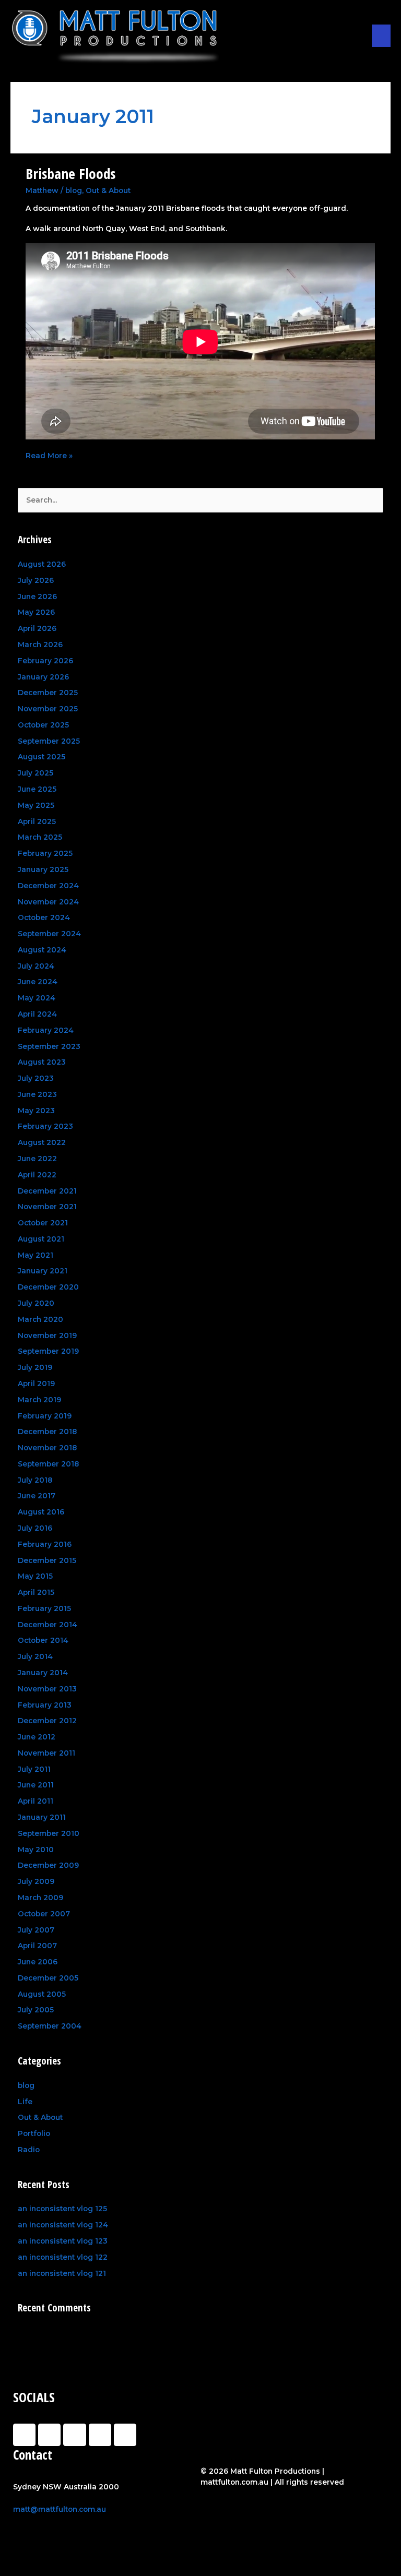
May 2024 (37, 998)
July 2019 (35, 1367)
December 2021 (47, 1191)
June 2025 (37, 789)
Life (25, 2102)
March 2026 (40, 645)
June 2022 (37, 1159)
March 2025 (40, 837)
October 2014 (43, 1640)
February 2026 (45, 661)
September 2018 (48, 1464)
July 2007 (36, 1930)
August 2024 (42, 950)
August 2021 (41, 1239)
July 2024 (36, 966)
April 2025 (37, 821)
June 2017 (37, 1496)
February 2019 (45, 1416)
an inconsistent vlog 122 (63, 2257)
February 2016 (45, 1544)
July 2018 (35, 1480)
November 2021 (47, 1207)
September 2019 (48, 1351)
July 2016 (35, 1528)
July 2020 (36, 1303)
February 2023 (45, 1126)
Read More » (49, 455)
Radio (29, 2150)
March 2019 (39, 1400)
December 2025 (48, 693)
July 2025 (36, 773)
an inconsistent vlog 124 (63, 2225)
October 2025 (43, 725)
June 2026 (37, 597)
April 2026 (37, 628)
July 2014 (35, 1656)
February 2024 (46, 1030)
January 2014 (43, 1673)
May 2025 (36, 805)
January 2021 (43, 1271)
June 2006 (38, 1962)
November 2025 (48, 709)
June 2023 (37, 1094)
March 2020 (40, 1319)
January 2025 (43, 869)
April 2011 (36, 1801)
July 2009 (36, 1881)
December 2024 (48, 886)
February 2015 (44, 1608)
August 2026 (42, 564)
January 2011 (42, 1817)
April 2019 (36, 1384)
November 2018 (47, 1448)
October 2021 (43, 1223)
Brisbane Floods (70, 174)
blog (74, 190)
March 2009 (40, 1898)
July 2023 (36, 1078)
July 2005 (36, 2010)
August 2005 (42, 1994)
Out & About (108, 190)
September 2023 (49, 1046)
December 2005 (48, 1978)
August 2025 (42, 757)
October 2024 (44, 917)
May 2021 (36, 1255)
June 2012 (37, 1737)
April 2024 (37, 1014)
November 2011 (46, 1753)
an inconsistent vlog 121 (62, 2273)
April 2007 (37, 1946)
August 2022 (42, 1142)
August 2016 (41, 1512)
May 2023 (36, 1111)
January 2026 (43, 677)
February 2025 (45, 853)
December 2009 (48, 1865)
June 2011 (36, 1785)
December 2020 (48, 1287)
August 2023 (42, 1062)
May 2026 (36, 612)
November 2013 (47, 1689)
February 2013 (45, 1705)
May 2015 (35, 1576)
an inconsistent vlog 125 (62, 2209)
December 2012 (47, 1721)
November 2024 (48, 902)
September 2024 (49, 934)
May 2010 (36, 1850)
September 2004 (50, 2026)
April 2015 (36, 1592)
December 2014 (48, 1625)
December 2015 (47, 1560)
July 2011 (34, 1769)
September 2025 (49, 741)
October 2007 (44, 1914)
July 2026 (36, 580)
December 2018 (47, 1432)
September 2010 (49, 1833)
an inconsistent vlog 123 (63, 2241)
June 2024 (38, 982)
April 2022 (37, 1175)
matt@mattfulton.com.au (60, 2509)
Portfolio (34, 2133)
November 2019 (47, 1335)
